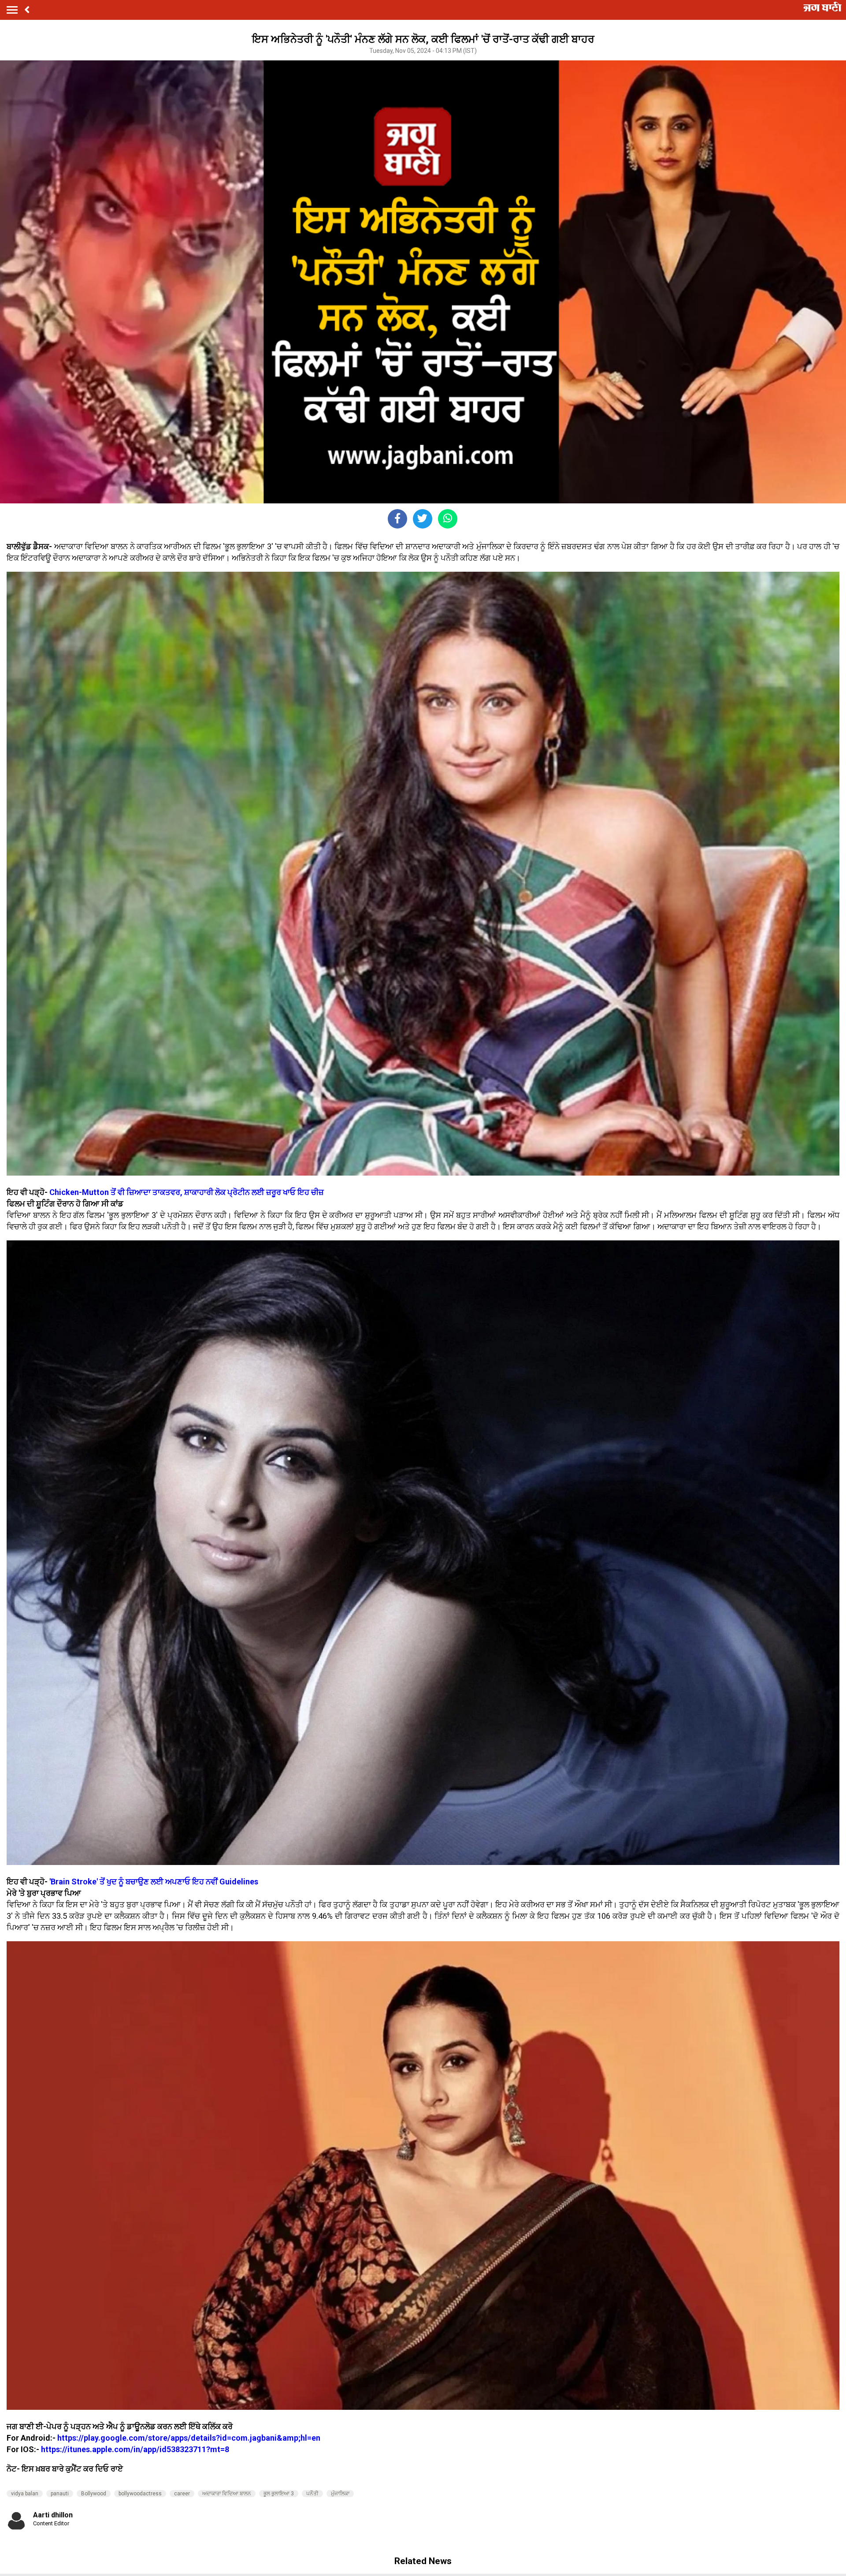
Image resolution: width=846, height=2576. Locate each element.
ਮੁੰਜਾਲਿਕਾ (340, 2494)
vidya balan (25, 2494)
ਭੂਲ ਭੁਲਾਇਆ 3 (279, 2494)
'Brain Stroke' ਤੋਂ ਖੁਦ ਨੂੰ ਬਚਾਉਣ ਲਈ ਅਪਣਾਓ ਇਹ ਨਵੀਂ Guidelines (154, 1882)
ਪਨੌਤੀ (312, 2494)
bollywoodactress (140, 2494)
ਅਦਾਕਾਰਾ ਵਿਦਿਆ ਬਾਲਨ (227, 2494)
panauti (60, 2494)
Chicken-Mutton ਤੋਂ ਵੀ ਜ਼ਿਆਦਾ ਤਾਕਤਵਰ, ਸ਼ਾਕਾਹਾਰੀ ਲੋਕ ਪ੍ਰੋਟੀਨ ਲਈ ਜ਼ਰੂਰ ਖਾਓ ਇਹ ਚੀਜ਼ (187, 1192)
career (182, 2494)
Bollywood (94, 2494)
